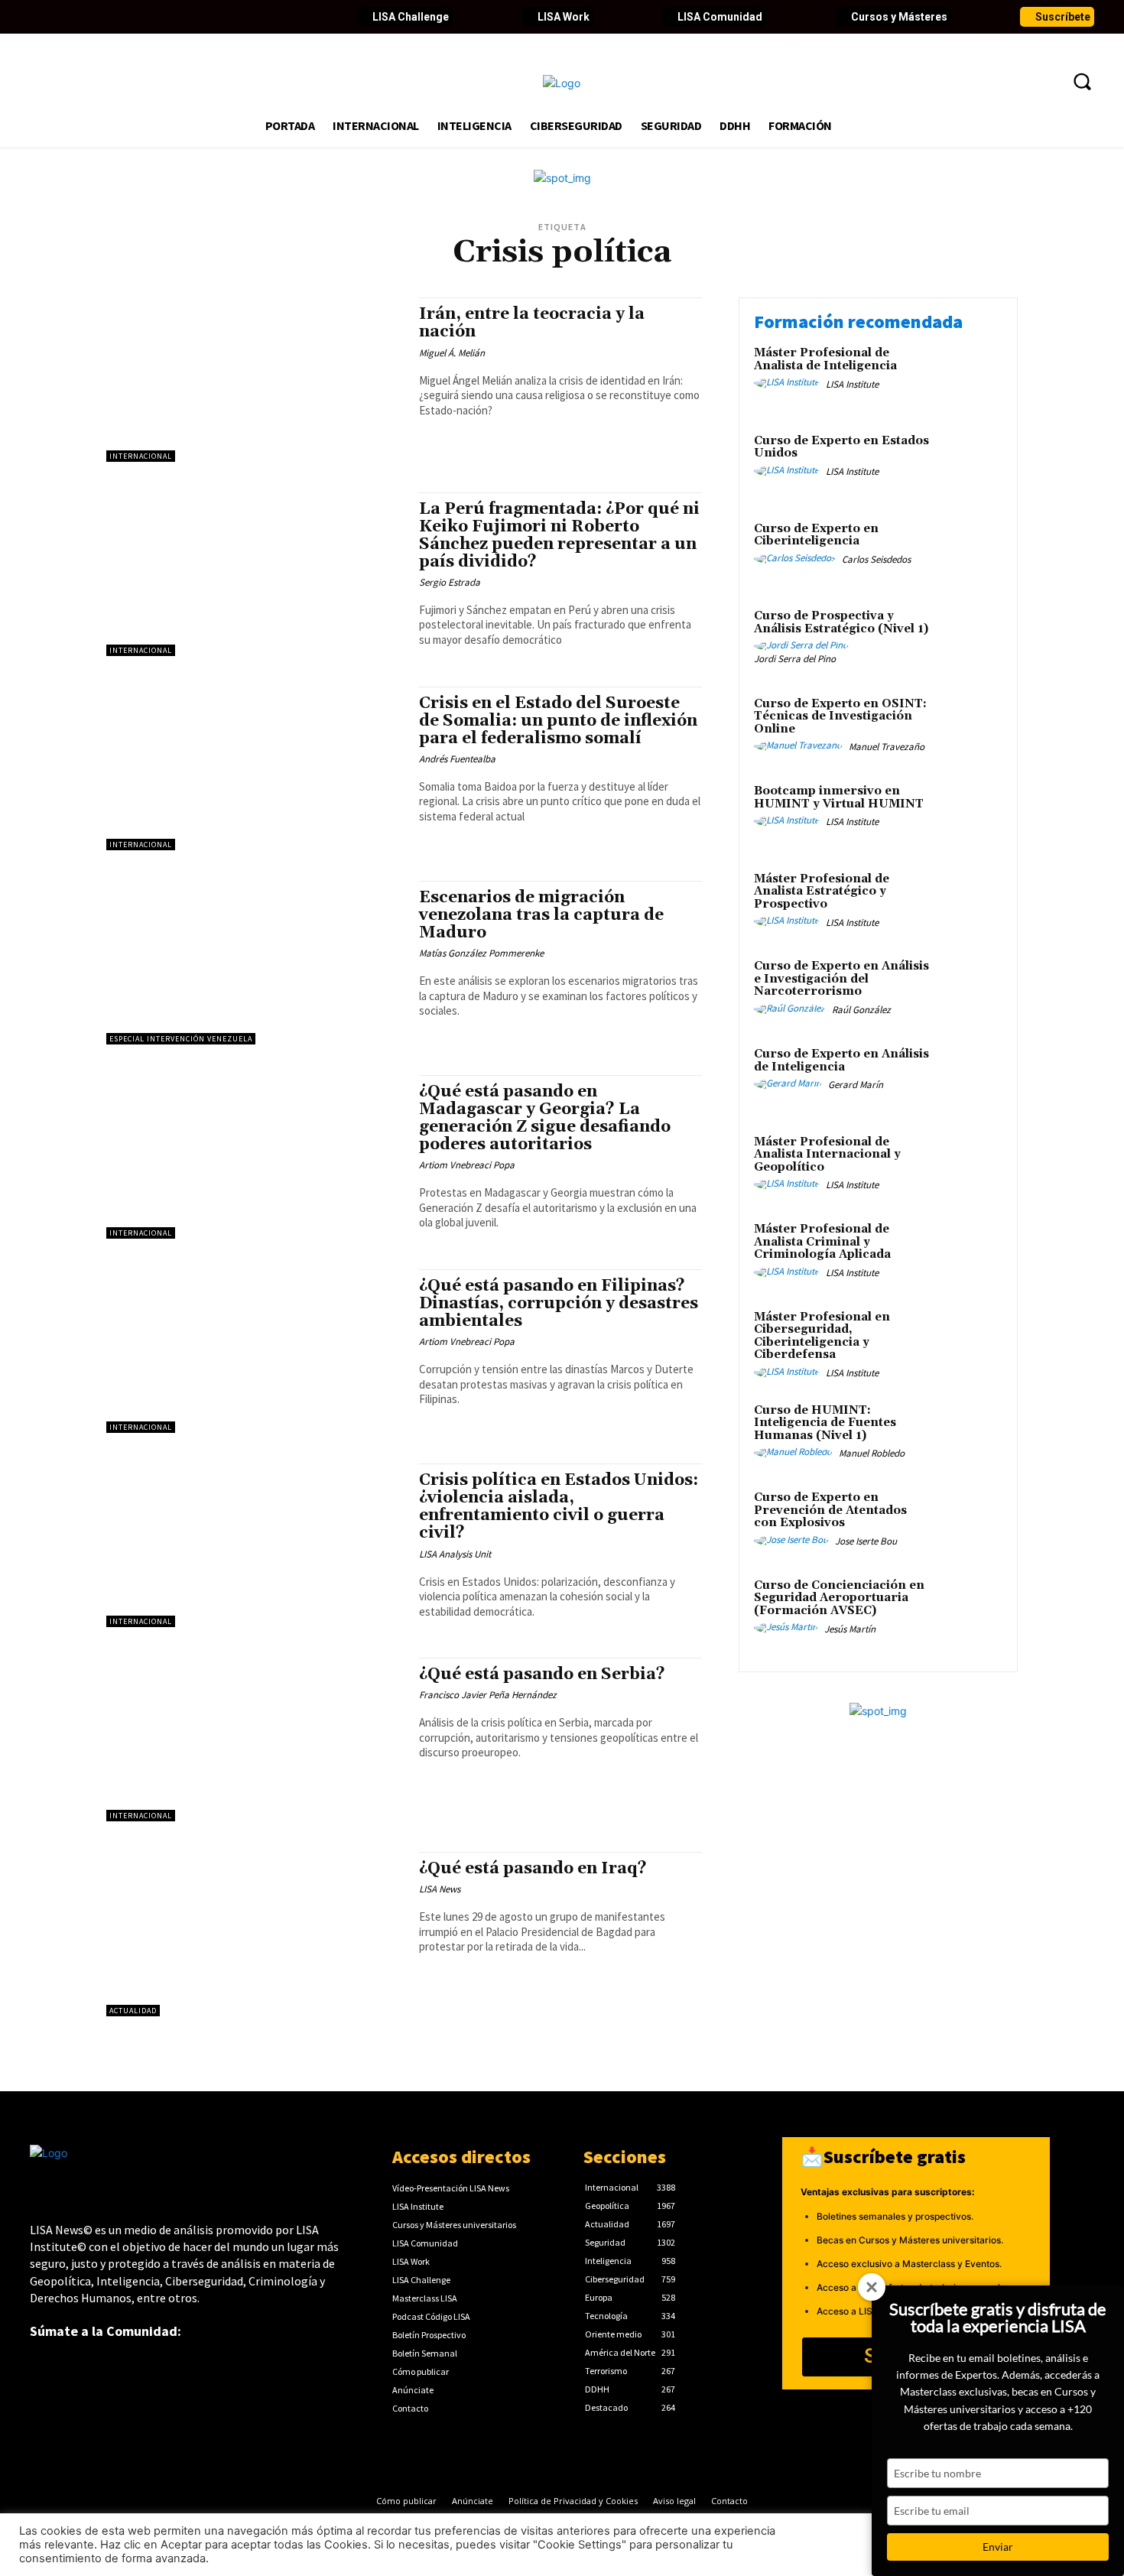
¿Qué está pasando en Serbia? (542, 1675)
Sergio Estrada (450, 582)
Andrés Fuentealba (457, 759)
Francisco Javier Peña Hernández (488, 1695)
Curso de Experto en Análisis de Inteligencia (841, 1061)
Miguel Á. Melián (452, 353)
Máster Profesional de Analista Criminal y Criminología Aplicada (822, 1242)
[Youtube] (120, 17)
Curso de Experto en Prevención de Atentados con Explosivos (830, 1510)
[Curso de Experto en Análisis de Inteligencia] (970, 1078)
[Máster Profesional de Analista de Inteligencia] (970, 377)
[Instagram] (146, 17)
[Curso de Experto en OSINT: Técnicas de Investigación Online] (970, 728)
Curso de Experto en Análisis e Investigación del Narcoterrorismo (841, 979)
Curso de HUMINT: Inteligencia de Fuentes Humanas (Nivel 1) (825, 1423)
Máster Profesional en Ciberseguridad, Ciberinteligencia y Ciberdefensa (822, 1336)
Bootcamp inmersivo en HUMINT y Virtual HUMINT (839, 797)
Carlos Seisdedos (876, 559)
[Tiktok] (172, 17)
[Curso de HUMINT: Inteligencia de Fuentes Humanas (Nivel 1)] (970, 1434)
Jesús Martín (850, 1629)
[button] (1082, 81)
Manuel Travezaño (887, 747)
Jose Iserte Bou (866, 1541)
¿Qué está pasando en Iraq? (533, 1869)
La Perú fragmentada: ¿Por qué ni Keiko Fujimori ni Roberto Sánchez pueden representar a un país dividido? (559, 536)
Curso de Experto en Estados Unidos (841, 447)
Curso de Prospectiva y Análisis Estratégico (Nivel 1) (841, 622)
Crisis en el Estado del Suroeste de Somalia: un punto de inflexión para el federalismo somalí (558, 721)
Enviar (998, 2547)
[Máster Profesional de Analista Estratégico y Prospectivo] (970, 903)
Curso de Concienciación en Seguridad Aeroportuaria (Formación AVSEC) (839, 1598)
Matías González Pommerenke (481, 953)
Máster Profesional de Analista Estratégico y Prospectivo (822, 892)
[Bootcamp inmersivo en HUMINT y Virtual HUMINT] (970, 815)
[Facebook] (42, 17)
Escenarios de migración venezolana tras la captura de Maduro (541, 915)
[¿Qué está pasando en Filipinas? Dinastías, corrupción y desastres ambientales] (255, 1351)
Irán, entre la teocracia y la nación (532, 323)
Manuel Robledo (872, 1453)
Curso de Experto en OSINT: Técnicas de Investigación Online (840, 716)
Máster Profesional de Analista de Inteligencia (825, 359)
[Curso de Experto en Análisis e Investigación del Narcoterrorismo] (970, 990)
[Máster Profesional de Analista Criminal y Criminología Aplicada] (970, 1253)
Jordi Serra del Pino (795, 659)
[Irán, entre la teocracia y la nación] (255, 379)
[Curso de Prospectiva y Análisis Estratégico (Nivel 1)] (970, 640)
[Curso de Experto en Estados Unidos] (970, 465)
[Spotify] (224, 17)
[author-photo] (789, 383)
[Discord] (198, 17)
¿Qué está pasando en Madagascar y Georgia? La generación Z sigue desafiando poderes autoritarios (545, 1118)
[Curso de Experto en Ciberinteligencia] (970, 552)
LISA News (440, 1889)
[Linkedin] (94, 17)
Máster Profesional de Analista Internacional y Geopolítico (827, 1155)
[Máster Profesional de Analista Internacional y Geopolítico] (970, 1166)
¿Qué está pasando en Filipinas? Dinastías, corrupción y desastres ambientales (559, 1304)
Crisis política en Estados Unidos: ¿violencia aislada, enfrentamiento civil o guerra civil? (559, 1507)
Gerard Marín (856, 1085)
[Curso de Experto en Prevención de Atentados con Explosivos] (970, 1521)
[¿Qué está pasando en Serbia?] (255, 1740)
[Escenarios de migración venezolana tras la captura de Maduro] (255, 963)
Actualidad (133, 2011)
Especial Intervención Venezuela (181, 1039)
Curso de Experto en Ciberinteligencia (816, 535)
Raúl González (861, 1010)
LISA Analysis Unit (455, 1554)
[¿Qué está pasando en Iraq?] (255, 1934)
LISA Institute (852, 384)
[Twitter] (68, 17)
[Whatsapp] (250, 17)
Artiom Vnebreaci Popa (467, 1165)
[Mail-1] (276, 17)
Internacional (141, 456)
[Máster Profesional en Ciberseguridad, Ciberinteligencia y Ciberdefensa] (970, 1341)
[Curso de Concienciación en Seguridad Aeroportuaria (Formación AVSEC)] (970, 1609)
